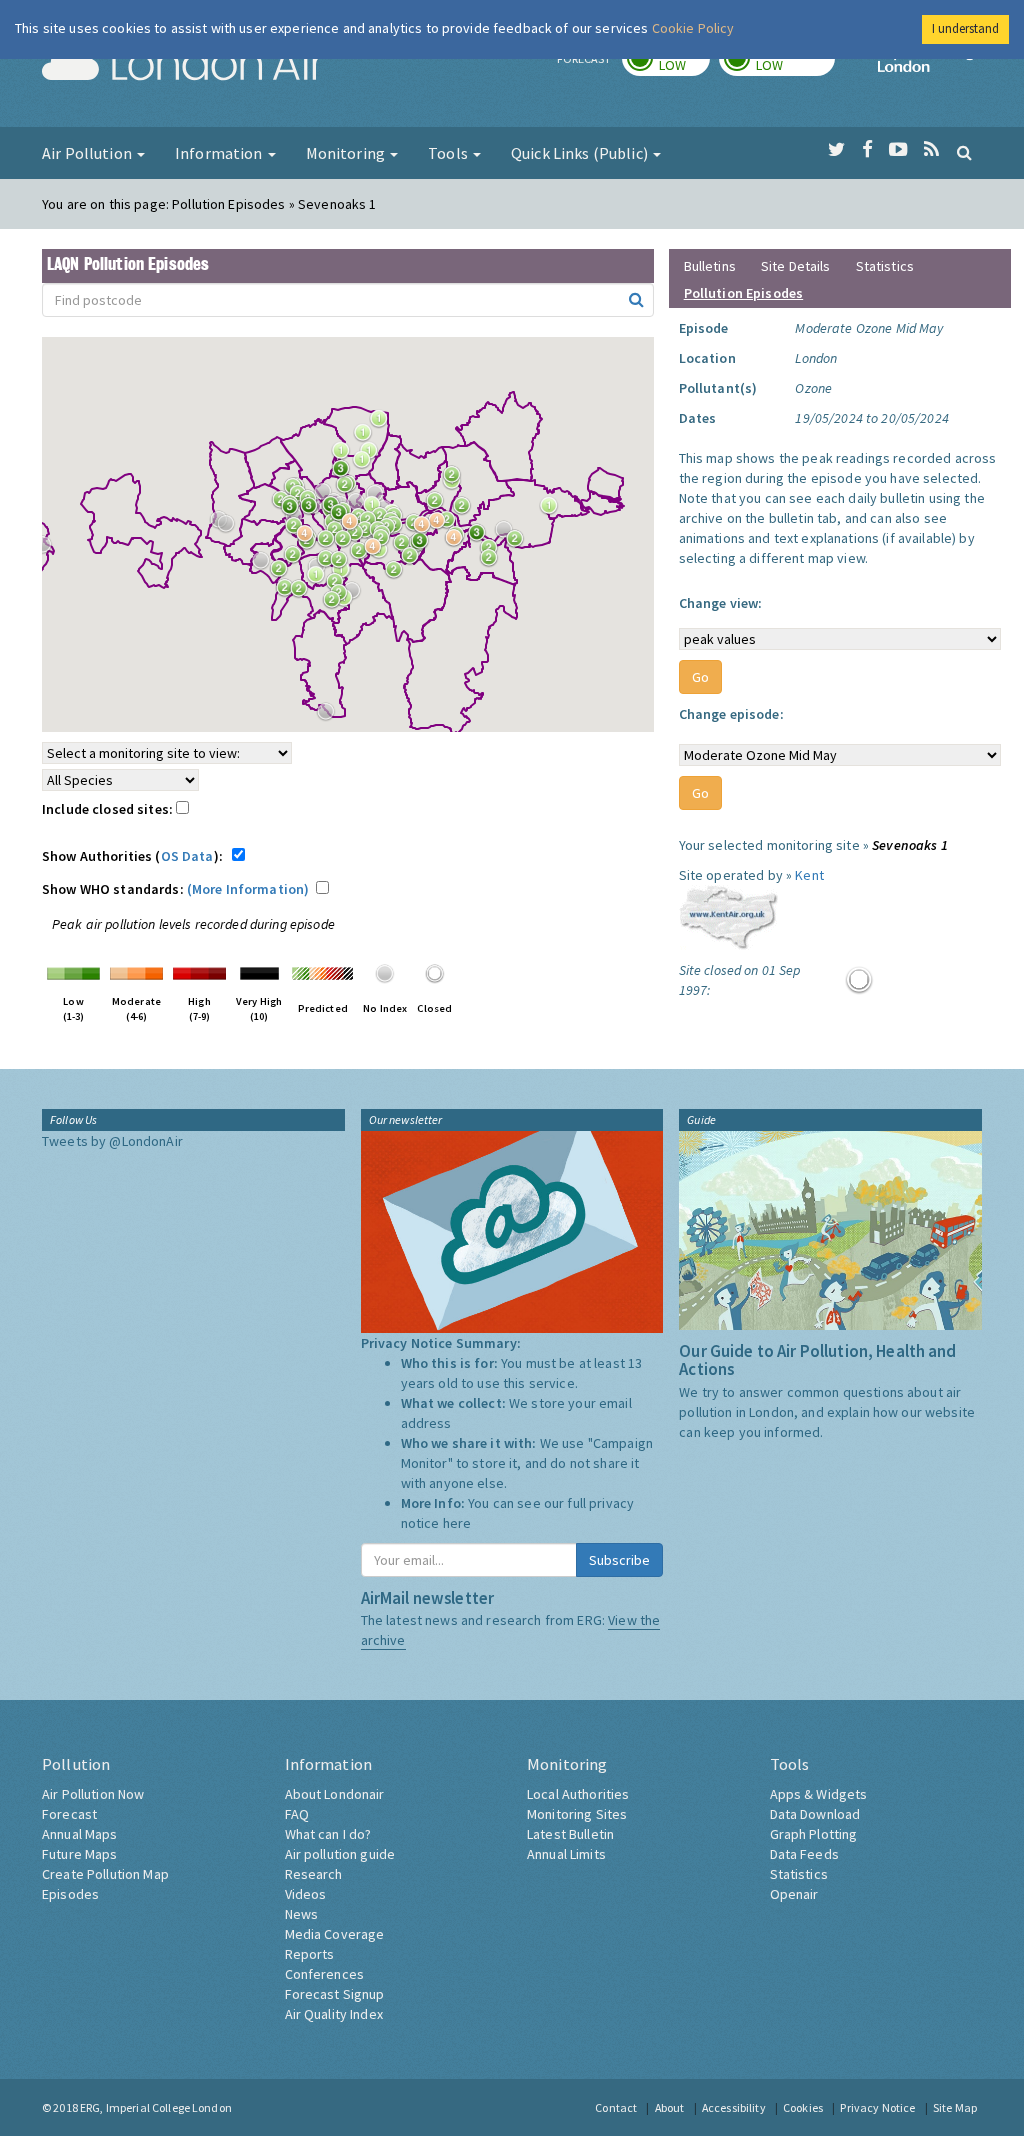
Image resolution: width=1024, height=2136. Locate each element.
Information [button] (220, 153)
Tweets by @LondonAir (112, 1141)
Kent (809, 875)
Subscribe (619, 1560)
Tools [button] (449, 153)
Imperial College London (930, 66)
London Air (183, 66)
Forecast (69, 1814)
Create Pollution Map (105, 1874)
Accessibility (734, 2107)
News (302, 1914)
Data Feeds (804, 1854)
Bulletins (710, 266)
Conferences (325, 1974)
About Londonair (335, 1794)
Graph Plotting (814, 1834)
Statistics (885, 266)
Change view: (721, 603)
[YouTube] (898, 150)
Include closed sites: (109, 809)
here (457, 1523)
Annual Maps (80, 1834)
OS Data (187, 856)
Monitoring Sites (577, 1814)
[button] (346, 474)
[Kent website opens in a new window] (728, 916)
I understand (965, 28)
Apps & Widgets (819, 1794)
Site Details (796, 266)
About (670, 2107)
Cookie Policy (693, 28)
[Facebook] (867, 150)
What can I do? (328, 1834)
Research (314, 1874)
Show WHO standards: (175, 889)
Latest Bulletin (570, 1834)
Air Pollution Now (93, 1794)
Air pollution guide (340, 1854)
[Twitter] (836, 150)
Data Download (815, 1814)
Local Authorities (578, 1794)
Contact (616, 2107)
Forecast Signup (335, 1994)
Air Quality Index (334, 2014)
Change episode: (731, 714)
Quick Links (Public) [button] (581, 153)
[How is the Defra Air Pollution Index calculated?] (73, 972)
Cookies (803, 2107)
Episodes (70, 1894)
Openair (794, 1894)
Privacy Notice (877, 2107)
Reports (310, 1954)
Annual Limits (566, 1854)
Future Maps (80, 1854)
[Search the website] (964, 152)
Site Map (955, 2107)
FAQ (297, 1814)
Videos (306, 1894)
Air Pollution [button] (88, 153)
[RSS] (931, 150)
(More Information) (248, 889)
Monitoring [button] (347, 153)
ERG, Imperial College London (156, 2107)
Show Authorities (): (135, 856)
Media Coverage (335, 1934)
